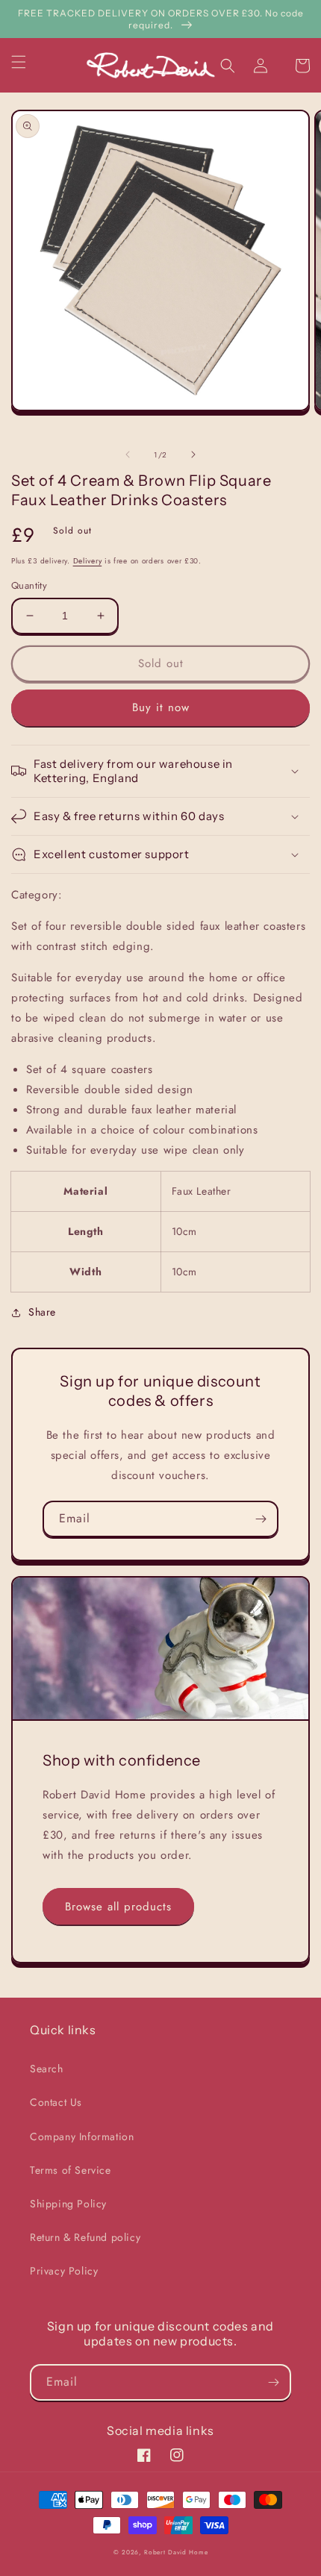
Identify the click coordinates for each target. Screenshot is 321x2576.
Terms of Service (71, 2170)
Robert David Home (176, 2552)
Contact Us (56, 2102)
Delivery (88, 561)
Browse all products (118, 1907)
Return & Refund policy (85, 2237)
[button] (28, 62)
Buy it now (161, 707)
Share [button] (42, 1312)
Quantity (29, 585)
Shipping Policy (68, 2204)
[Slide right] (193, 454)
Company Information (82, 2136)
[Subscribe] (261, 1519)
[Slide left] (128, 454)
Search (47, 2069)
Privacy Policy (64, 2271)
